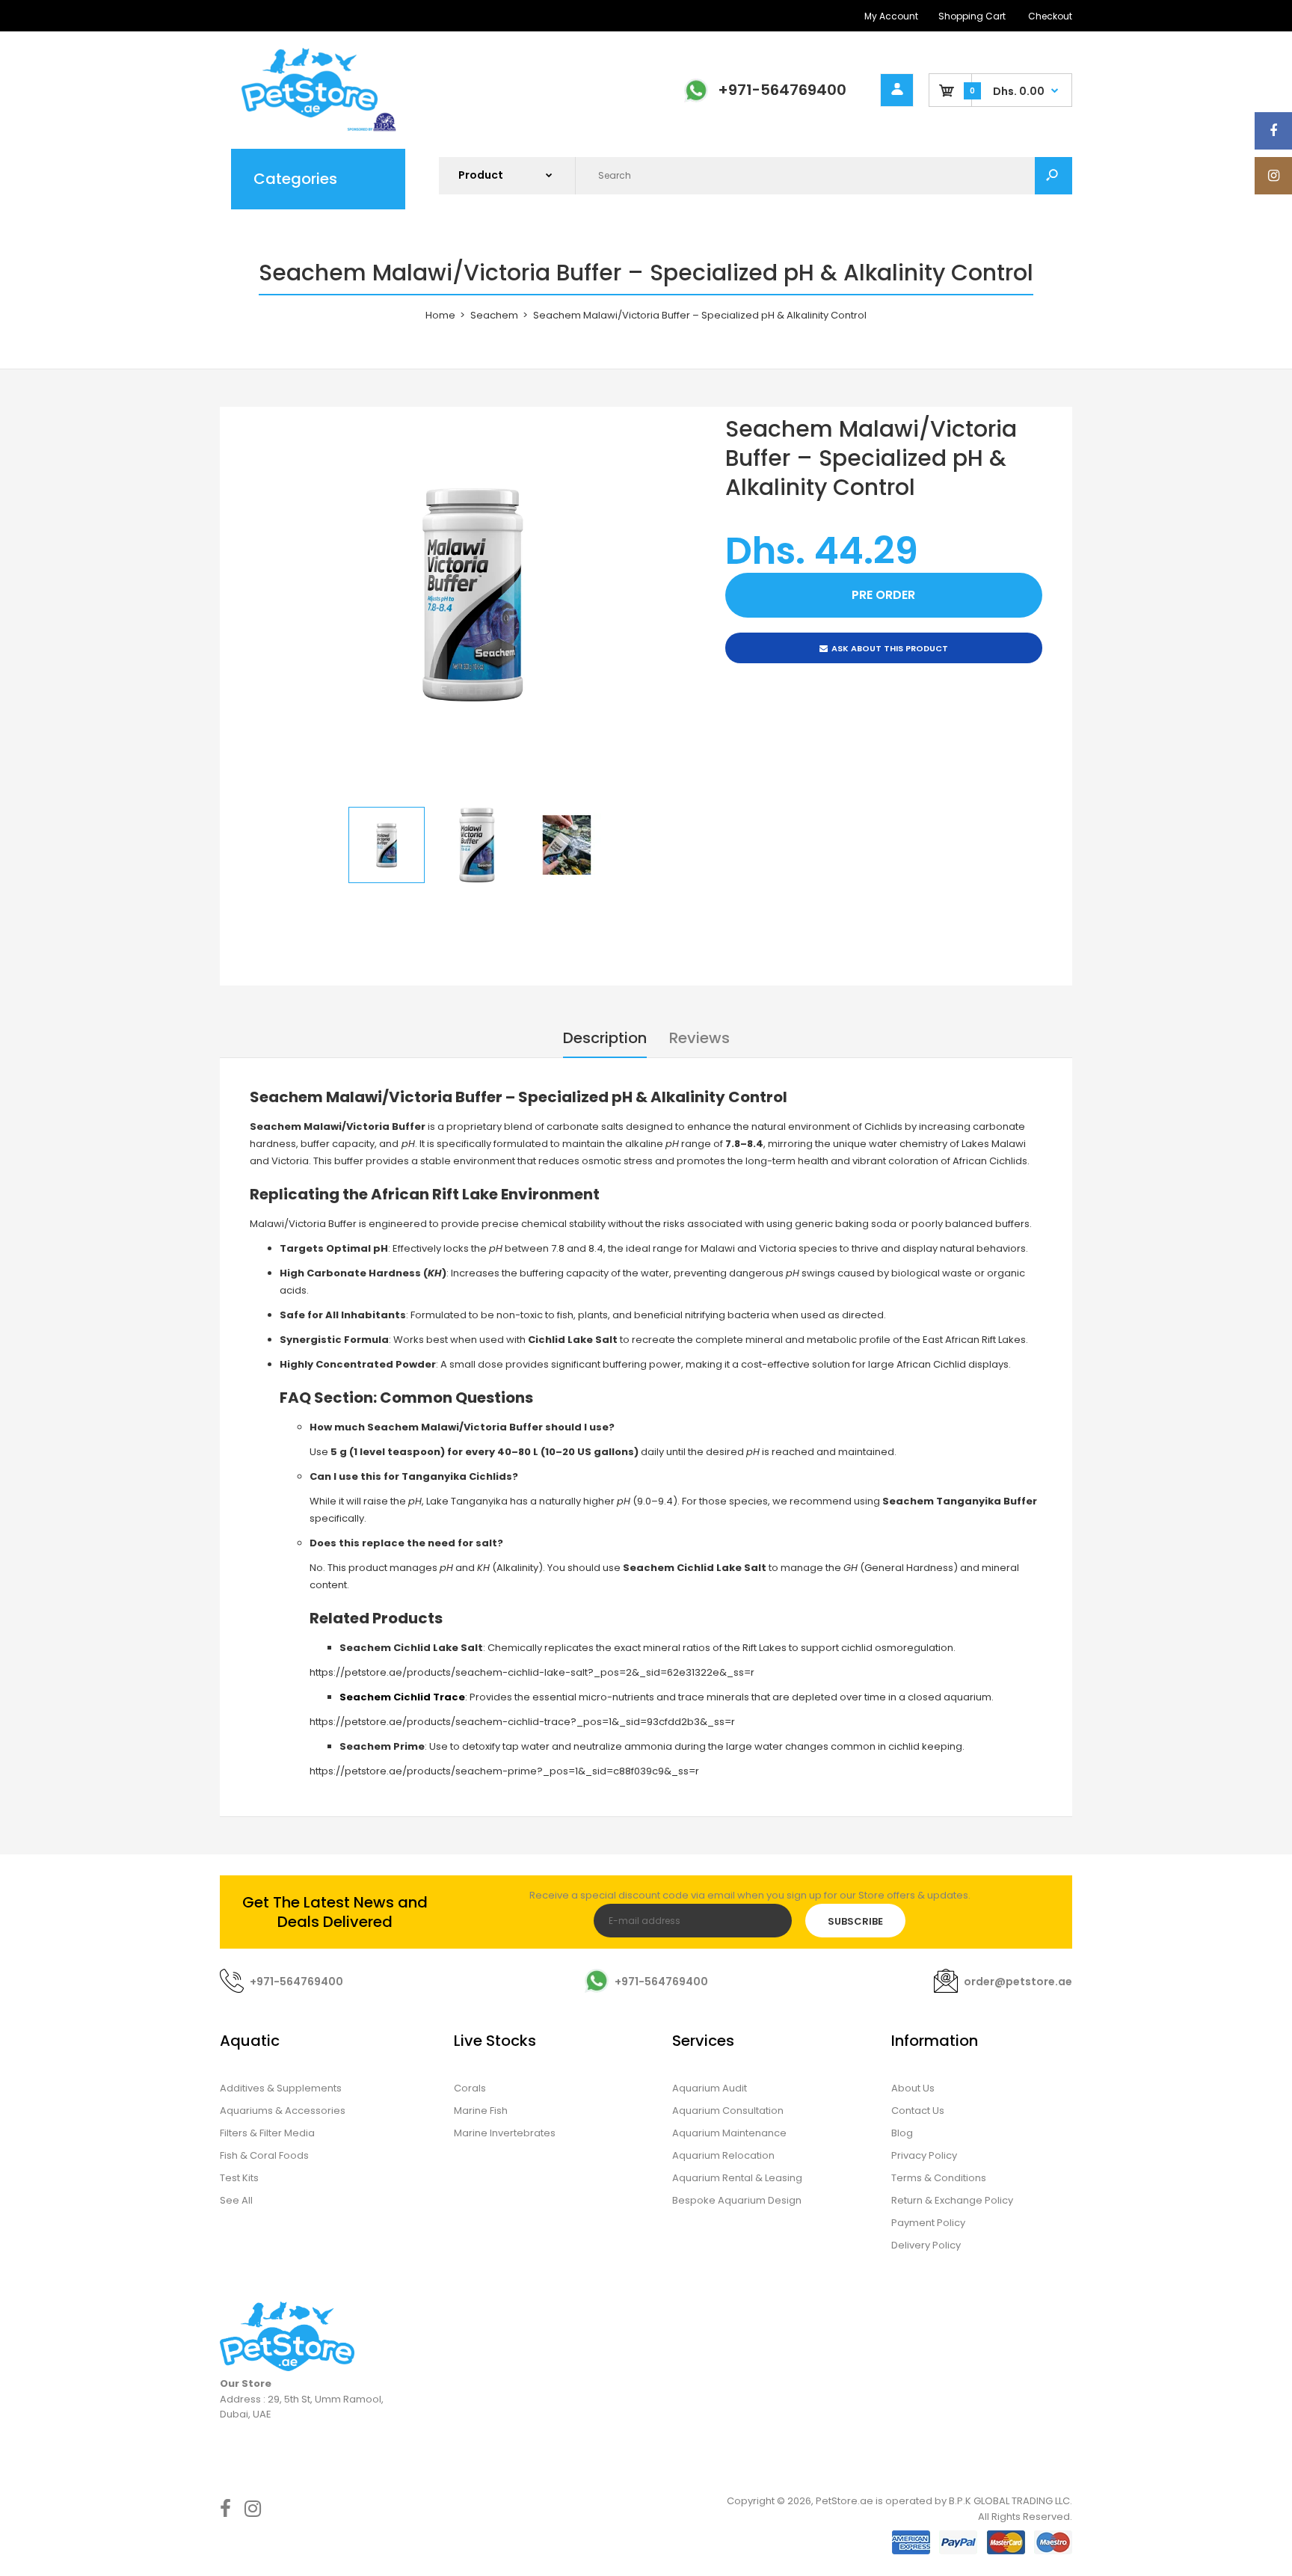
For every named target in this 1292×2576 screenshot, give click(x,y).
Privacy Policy (924, 2155)
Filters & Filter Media (267, 2133)
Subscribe (855, 1921)
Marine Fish (481, 2111)
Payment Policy (928, 2223)
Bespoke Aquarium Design (737, 2200)
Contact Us (918, 2111)
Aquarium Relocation (723, 2155)
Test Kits (239, 2178)
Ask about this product (890, 648)
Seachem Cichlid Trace (402, 1697)
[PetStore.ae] (310, 129)
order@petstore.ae (1018, 1982)
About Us (913, 2088)
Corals (470, 2088)
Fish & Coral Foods (264, 2155)
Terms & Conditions (939, 2178)
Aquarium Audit (710, 2088)
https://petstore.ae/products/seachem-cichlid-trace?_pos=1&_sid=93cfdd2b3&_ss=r (522, 1722)
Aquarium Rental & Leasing (737, 2178)
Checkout (1050, 16)
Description (605, 1038)
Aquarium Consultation (728, 2111)
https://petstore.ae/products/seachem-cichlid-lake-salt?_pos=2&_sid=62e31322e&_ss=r (532, 1672)
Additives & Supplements (281, 2088)
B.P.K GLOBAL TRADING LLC (1009, 2501)
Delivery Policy (926, 2245)
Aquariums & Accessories (283, 2111)
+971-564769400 (782, 90)
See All (236, 2200)
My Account (891, 16)
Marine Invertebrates (505, 2133)
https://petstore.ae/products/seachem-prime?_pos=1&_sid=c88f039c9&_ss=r (504, 1771)
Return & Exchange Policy (952, 2200)
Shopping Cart (972, 16)
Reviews (699, 1038)
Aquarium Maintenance (729, 2133)
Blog (902, 2133)
